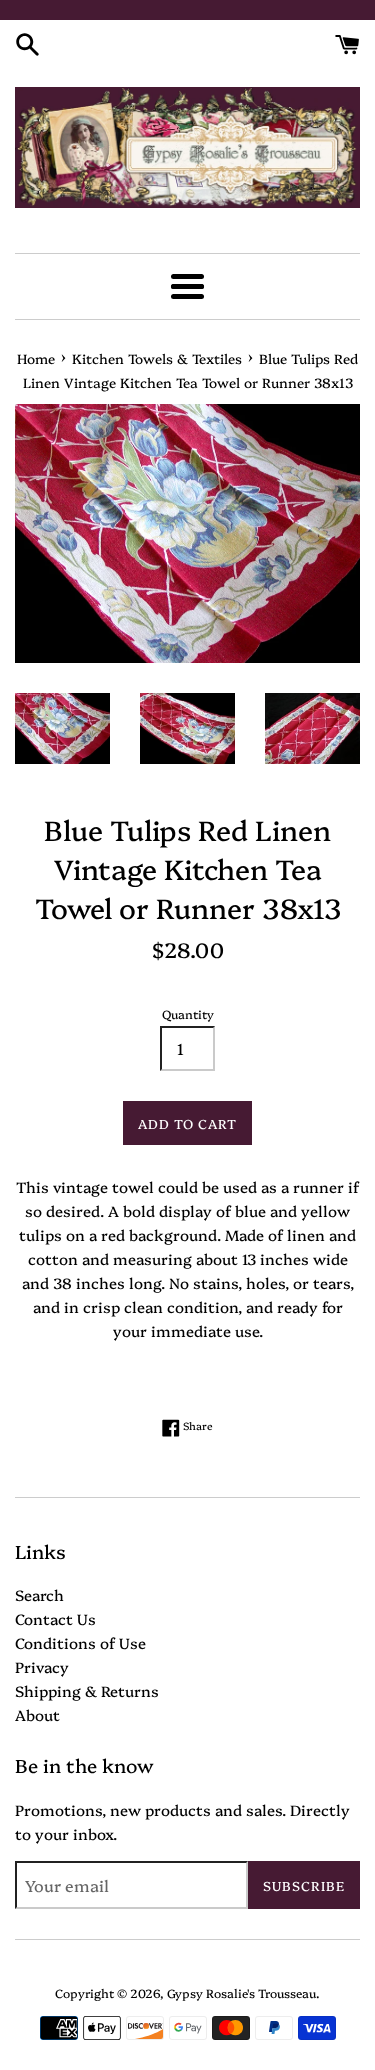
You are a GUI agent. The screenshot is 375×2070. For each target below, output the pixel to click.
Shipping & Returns (87, 1690)
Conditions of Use (80, 1642)
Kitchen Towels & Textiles (157, 358)
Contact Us (55, 1618)
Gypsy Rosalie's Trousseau (241, 1992)
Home (36, 358)
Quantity (188, 1013)
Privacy (42, 1666)
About (37, 1714)
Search (39, 1594)
